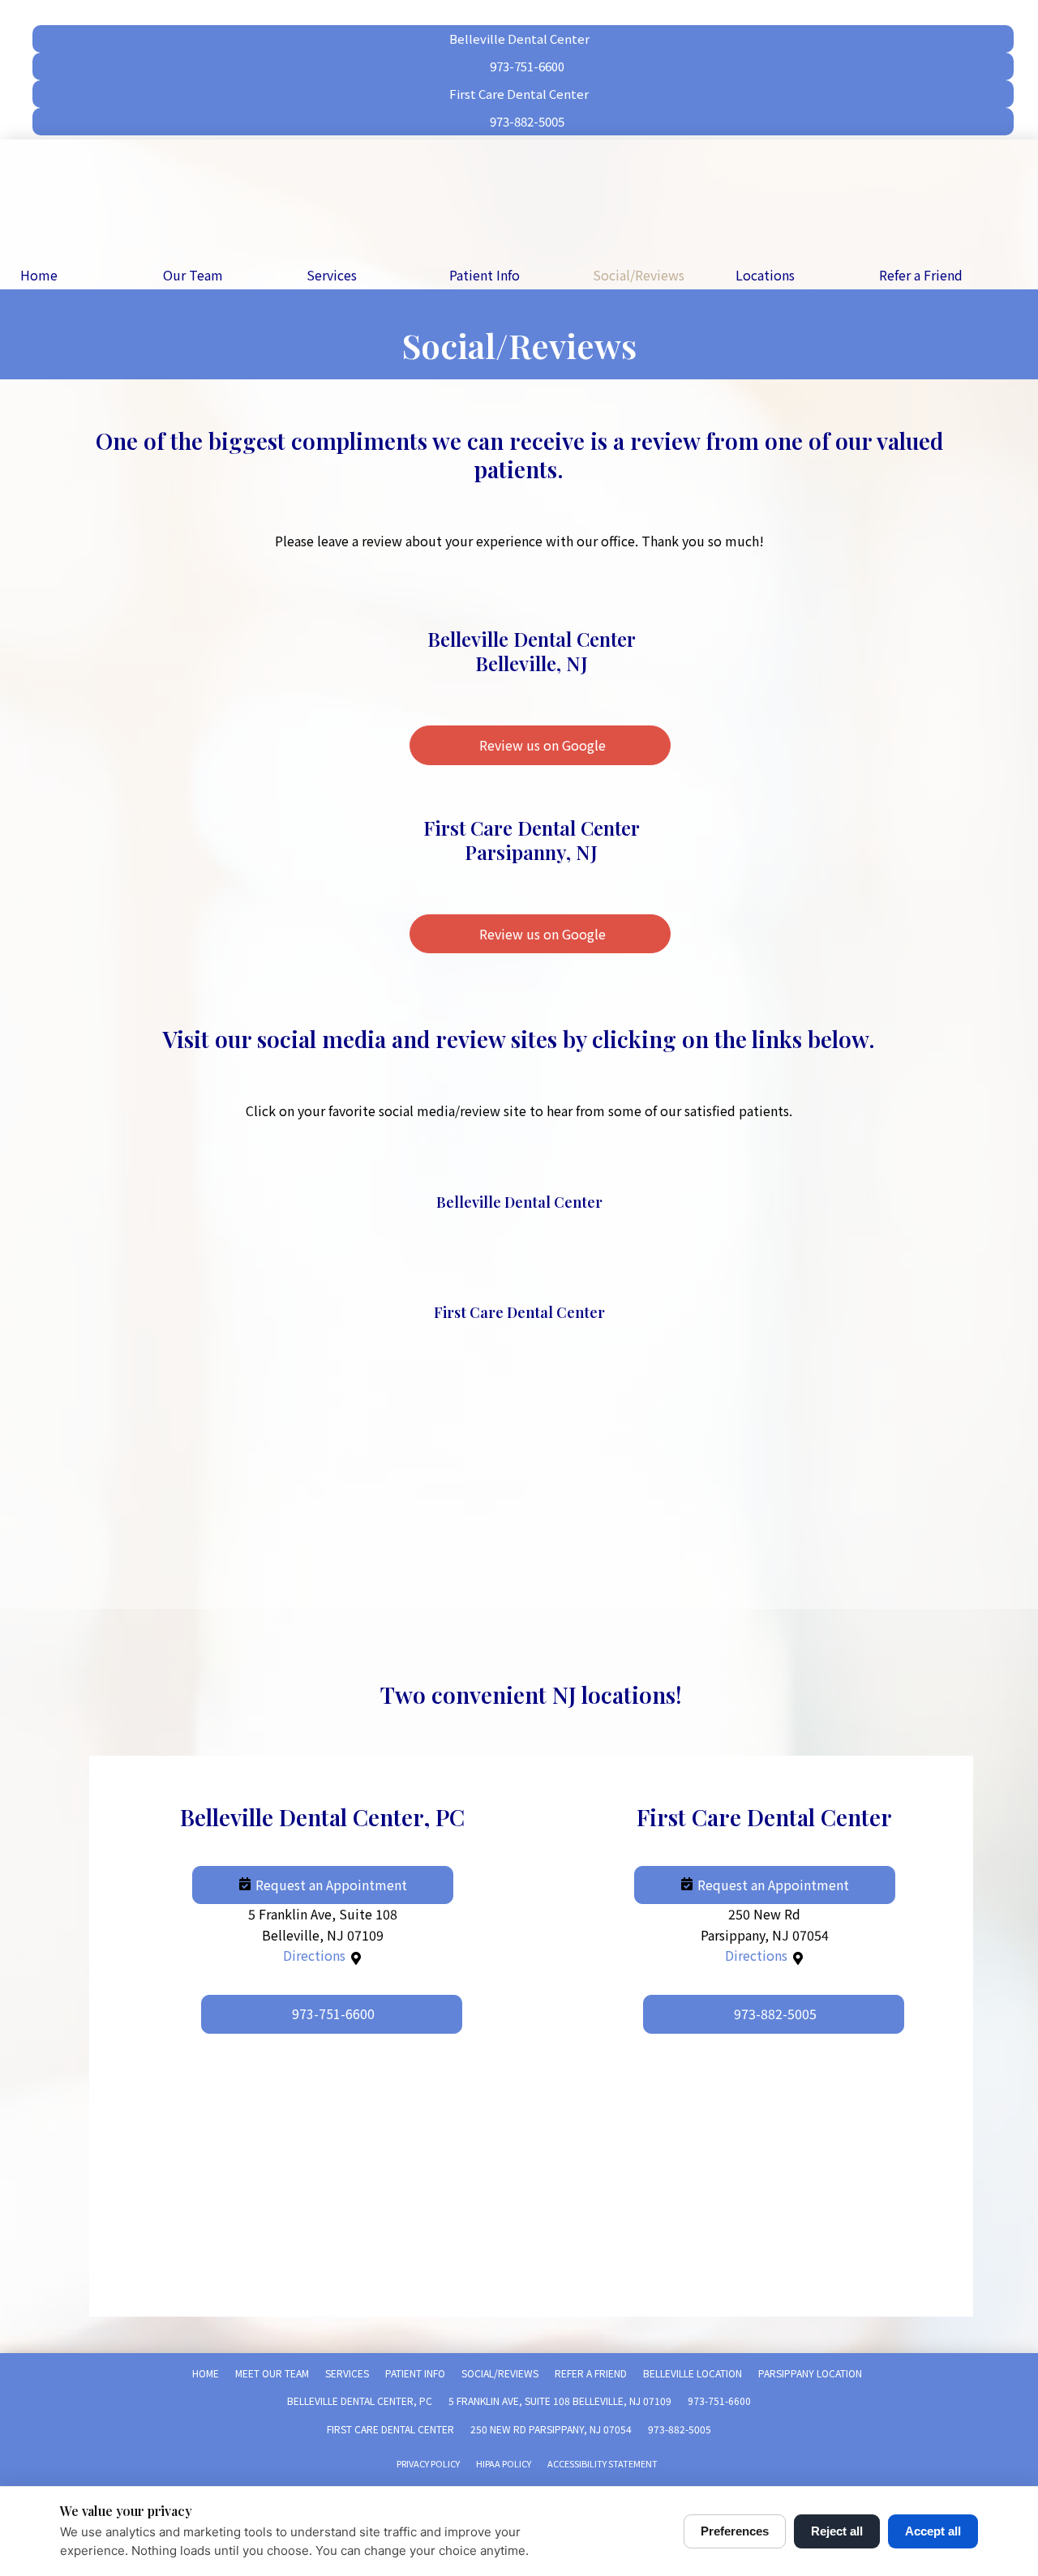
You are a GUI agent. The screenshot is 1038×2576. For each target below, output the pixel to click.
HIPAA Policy (504, 2463)
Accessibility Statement (603, 2463)
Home (39, 275)
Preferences (735, 2531)
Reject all (837, 2531)
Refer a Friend (921, 275)
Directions (314, 1955)
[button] (323, 1885)
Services (332, 275)
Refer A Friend (591, 2373)
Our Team (193, 275)
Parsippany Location (810, 2373)
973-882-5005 (680, 2429)
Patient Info (485, 275)
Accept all (933, 2531)
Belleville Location (693, 2373)
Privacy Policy (428, 2463)
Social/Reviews (639, 275)
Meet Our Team (272, 2373)
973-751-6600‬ (719, 2401)
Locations (765, 275)
